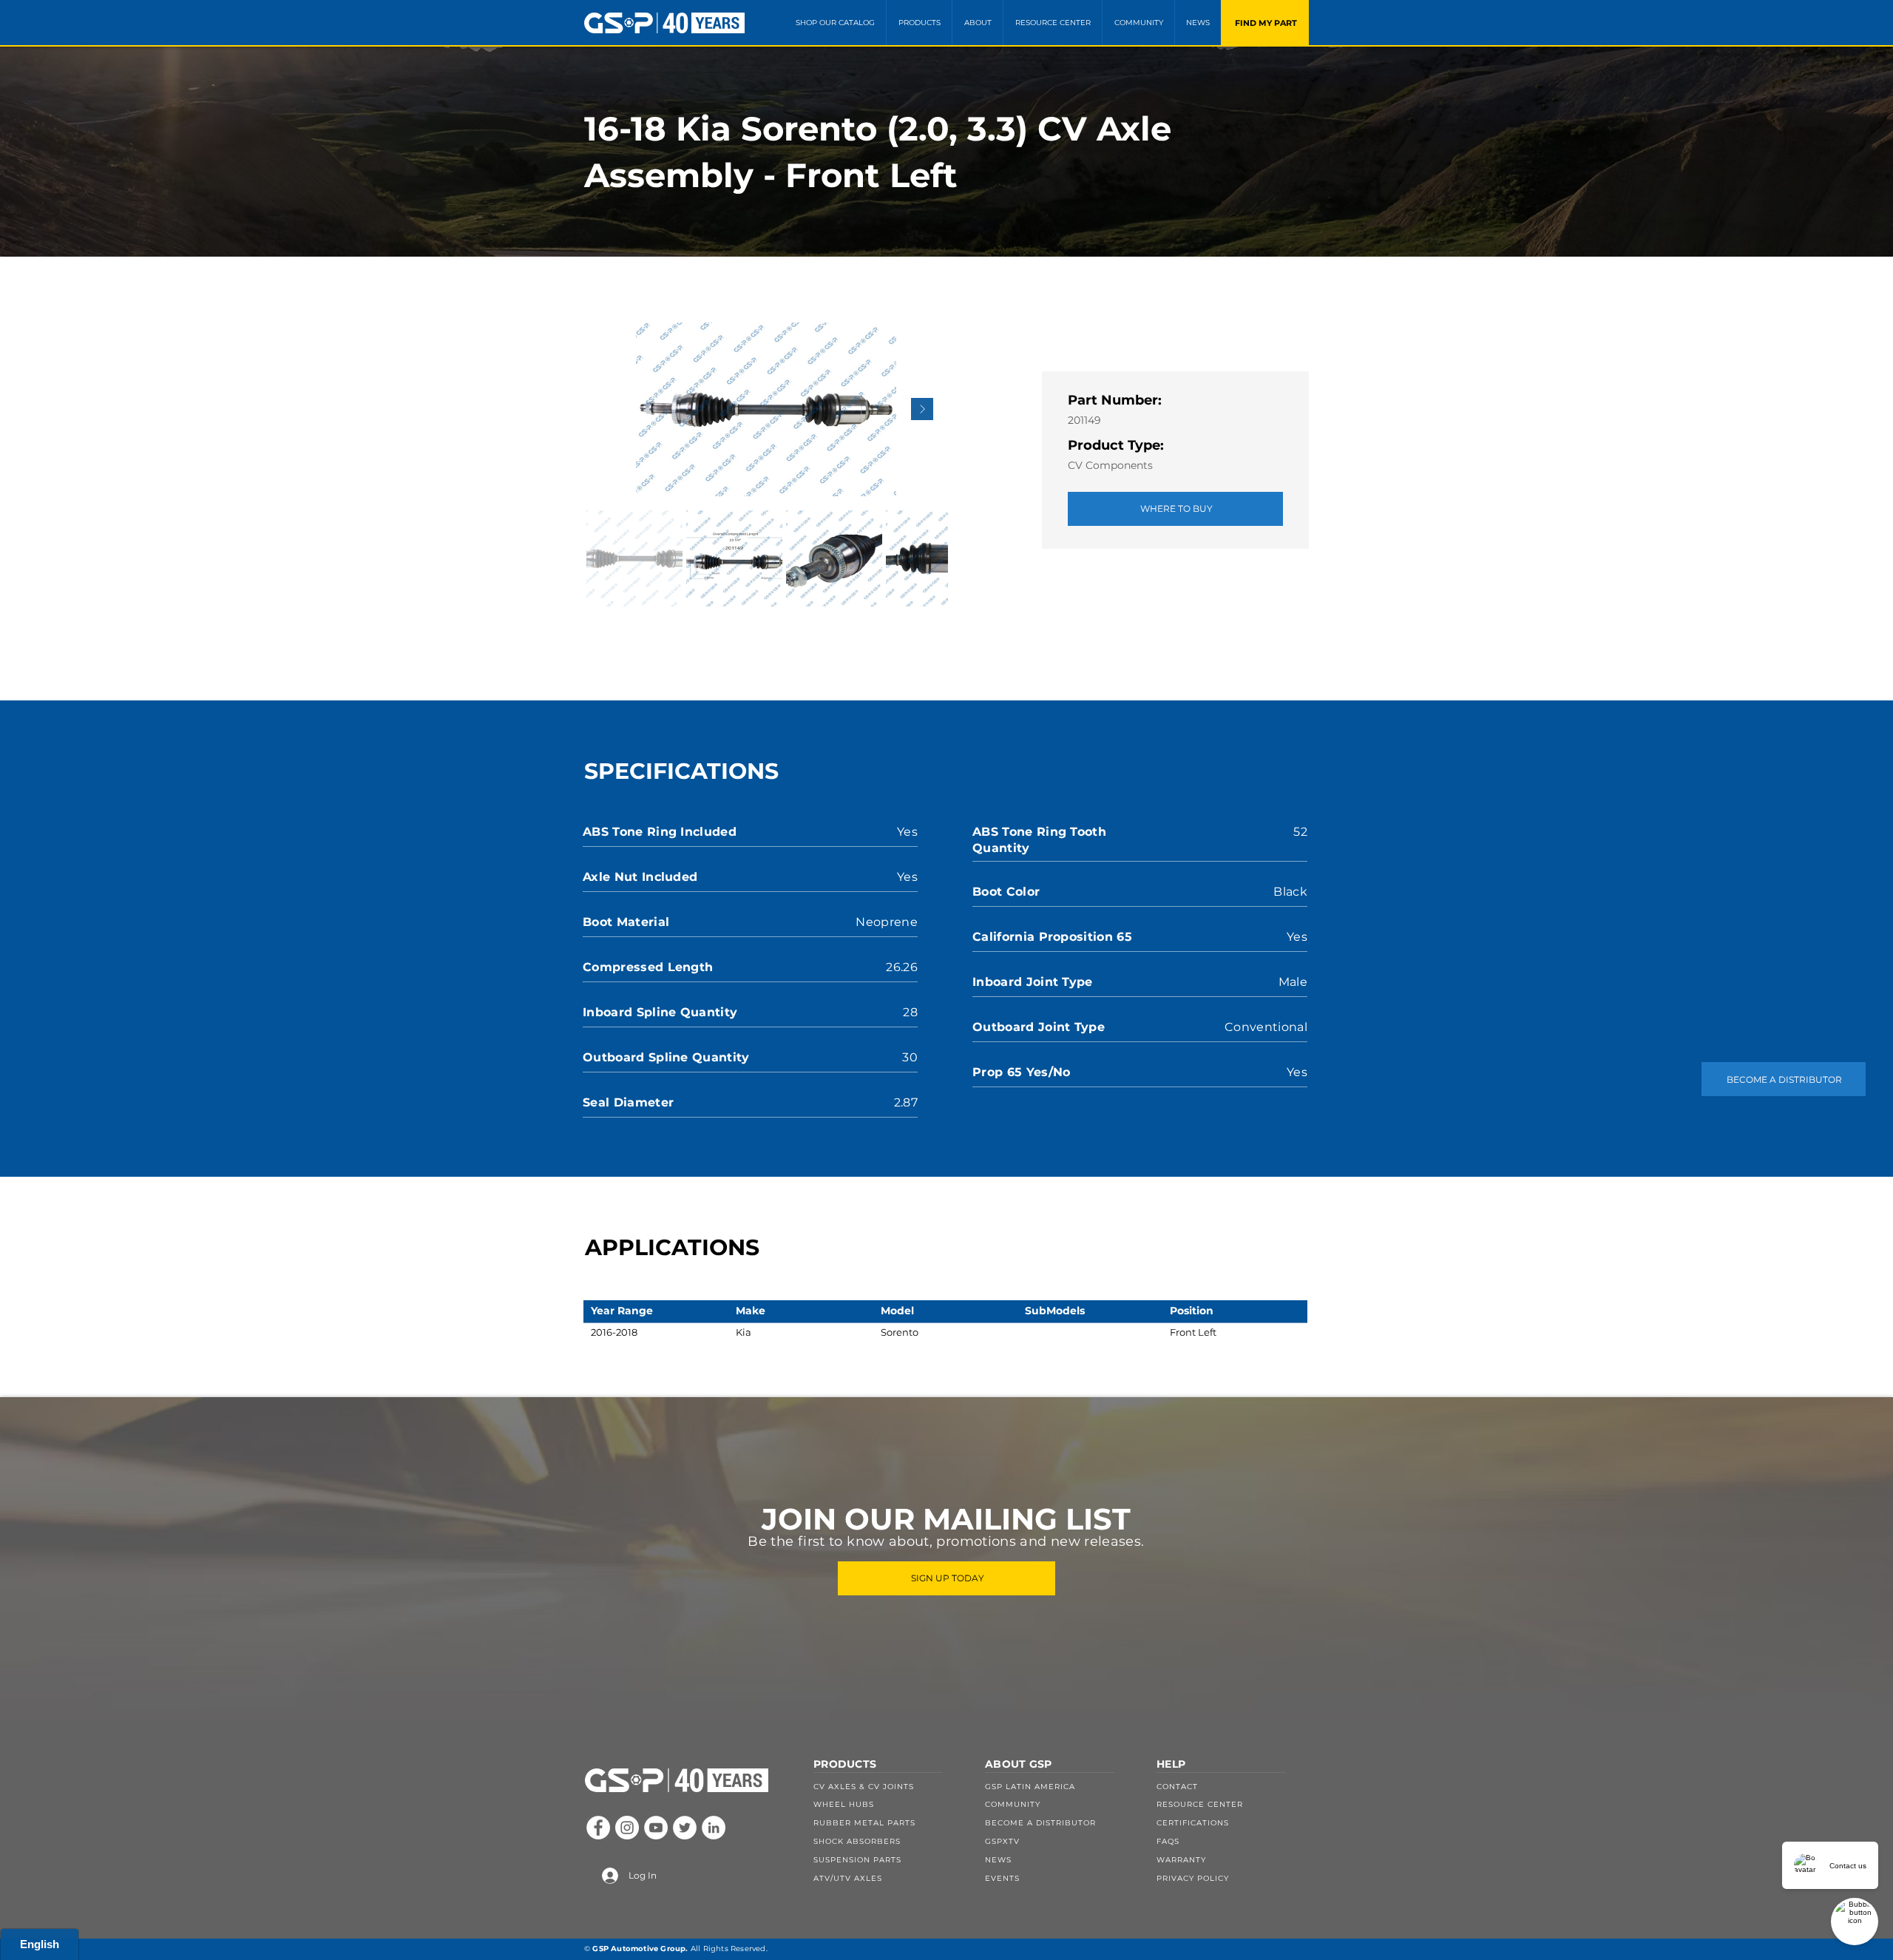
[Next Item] (922, 409)
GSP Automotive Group (639, 1949)
